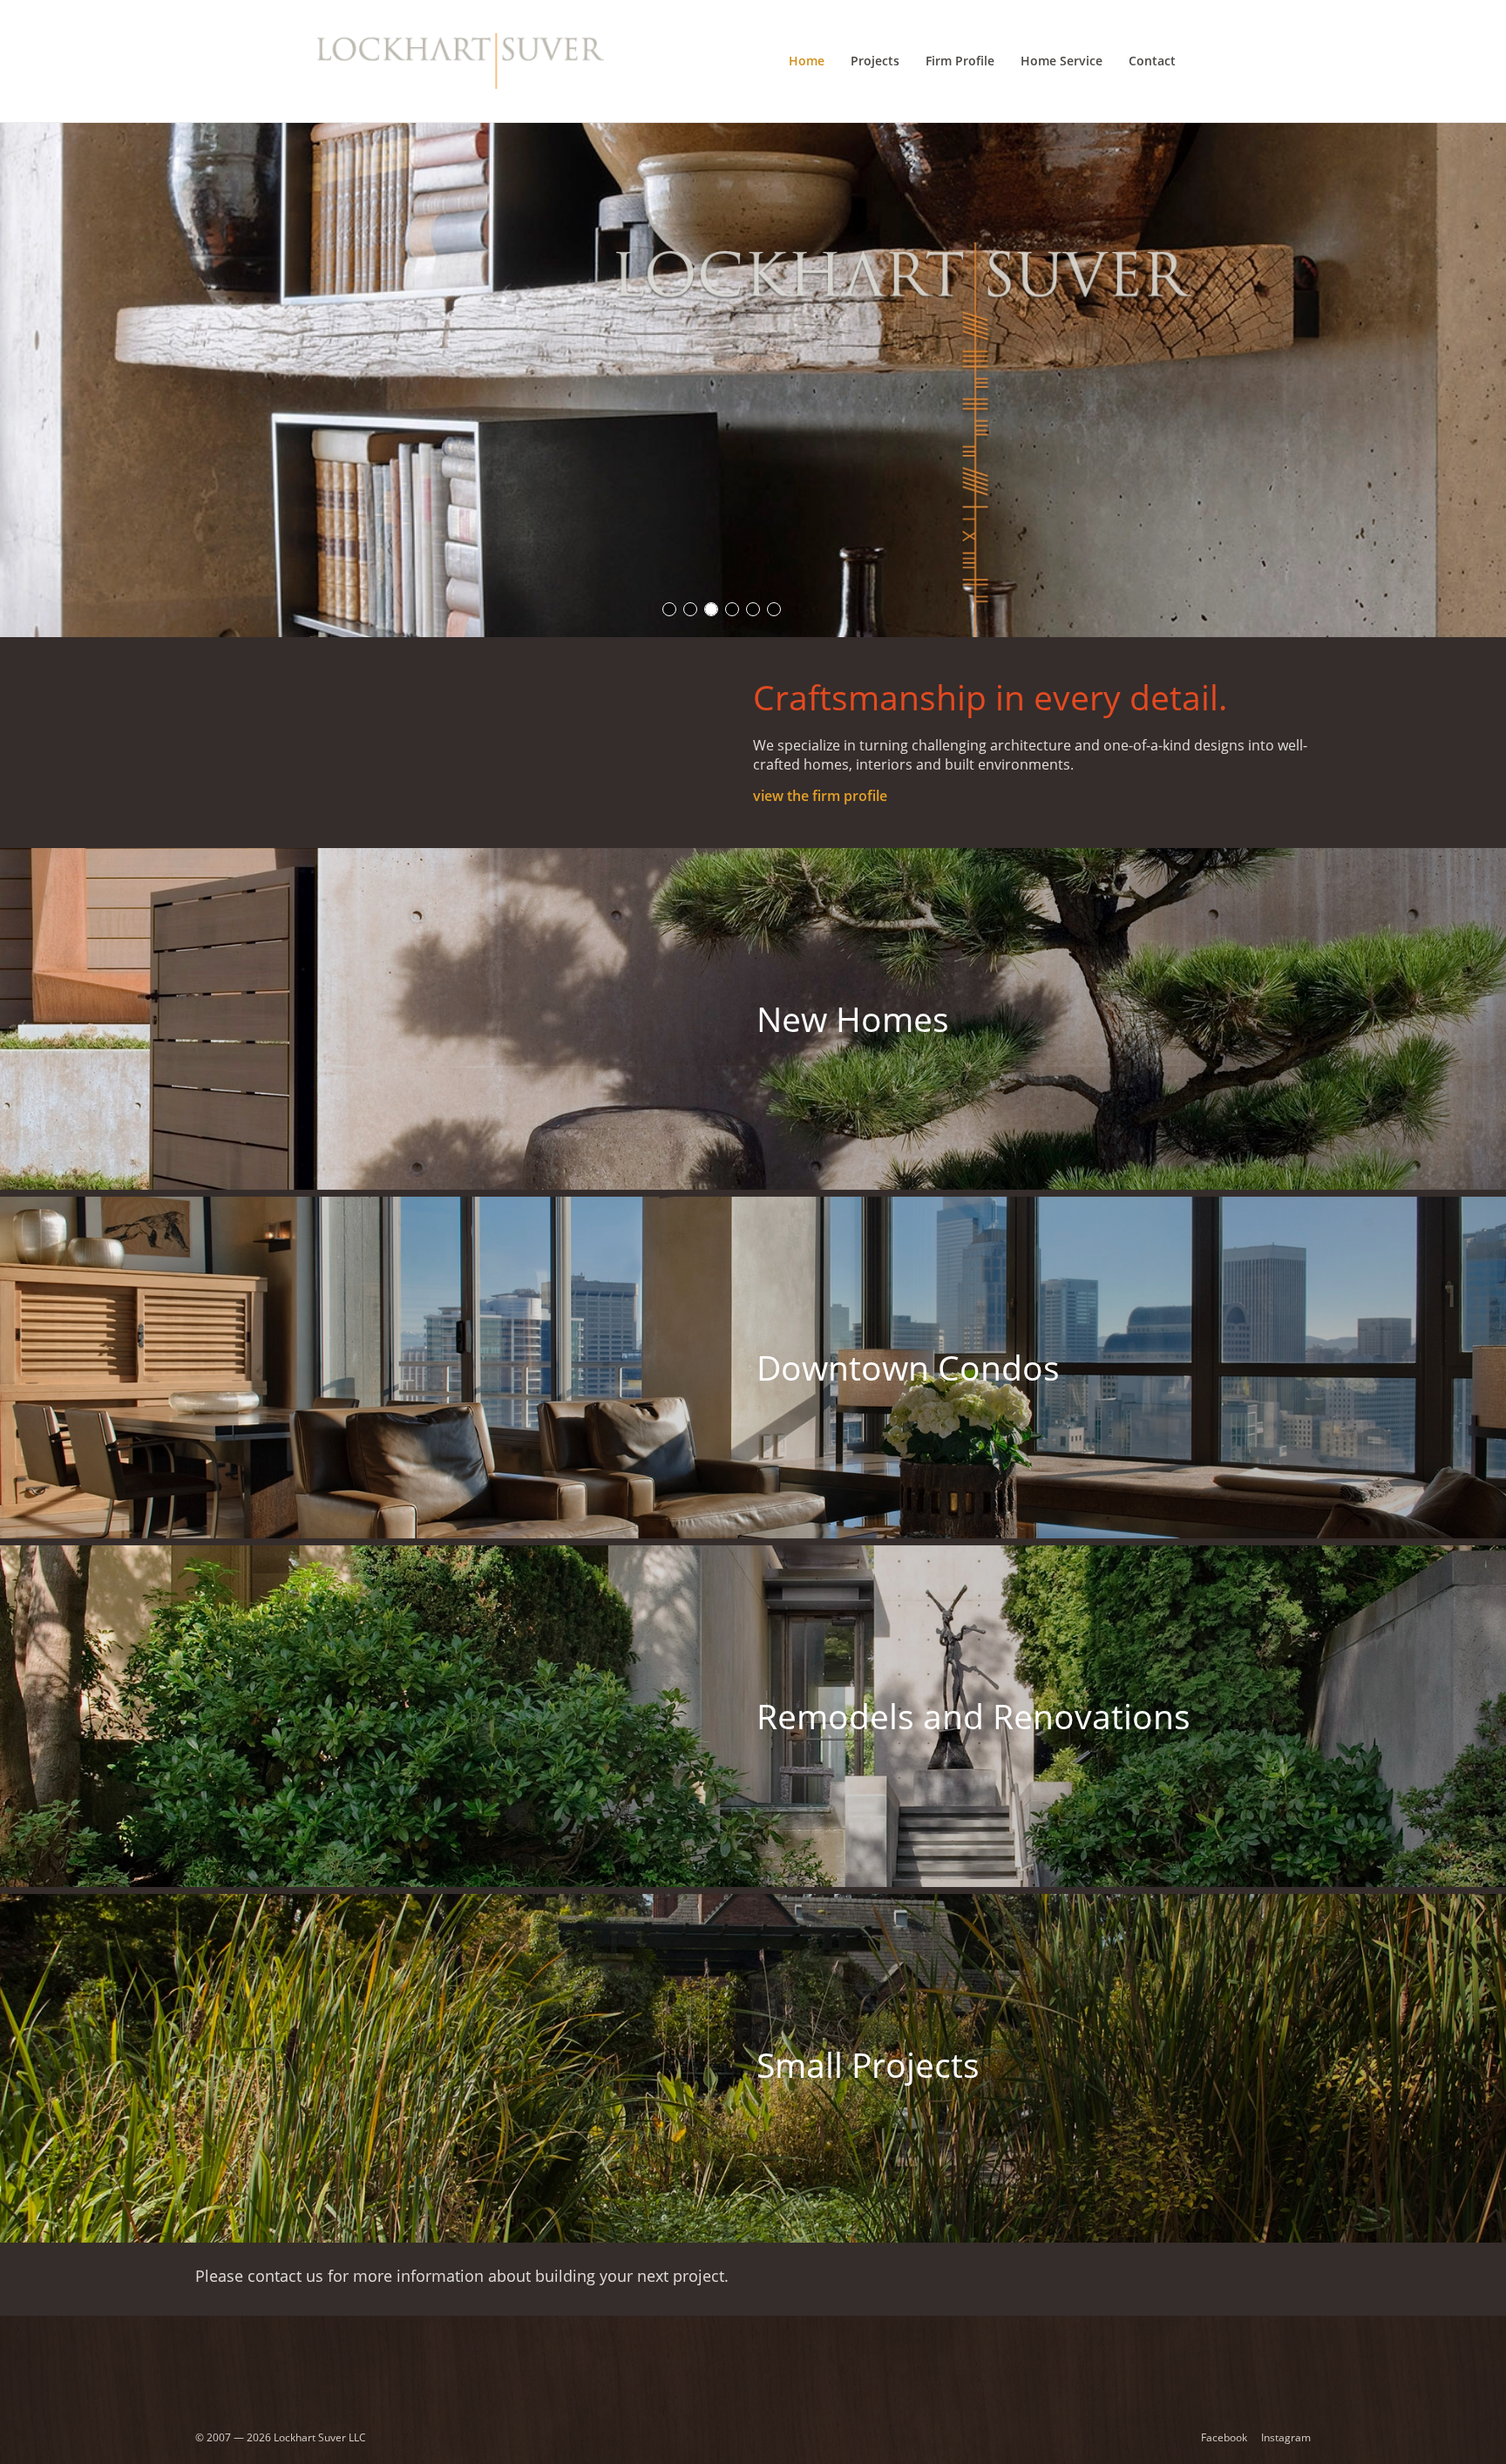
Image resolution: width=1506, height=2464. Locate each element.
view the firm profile (820, 796)
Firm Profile (960, 61)
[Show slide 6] (774, 609)
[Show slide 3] (711, 609)
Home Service (1062, 61)
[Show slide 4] (732, 609)
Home (807, 61)
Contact (1152, 61)
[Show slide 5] (753, 609)
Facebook (1224, 2437)
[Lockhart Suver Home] (461, 61)
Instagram (1286, 2437)
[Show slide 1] (669, 609)
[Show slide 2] (690, 609)
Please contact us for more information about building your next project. (462, 2275)
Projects (875, 61)
